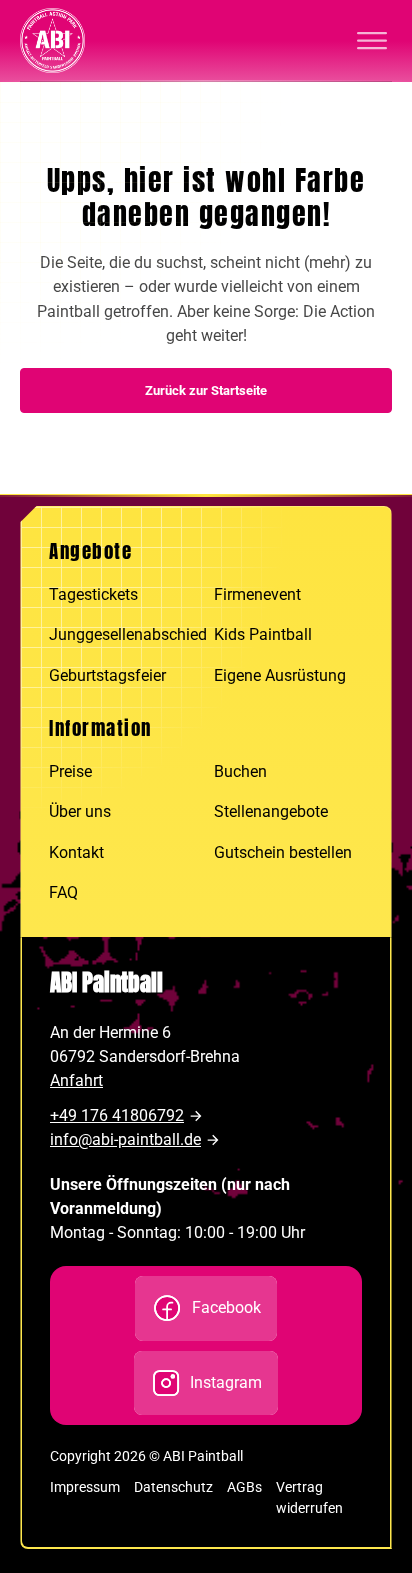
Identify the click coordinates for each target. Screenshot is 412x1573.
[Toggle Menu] (372, 41)
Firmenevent (257, 594)
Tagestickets (93, 594)
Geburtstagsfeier (107, 675)
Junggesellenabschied (123, 634)
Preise (70, 771)
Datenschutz (173, 1487)
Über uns (80, 811)
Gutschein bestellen (283, 852)
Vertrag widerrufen (309, 1497)
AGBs (244, 1487)
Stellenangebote (271, 811)
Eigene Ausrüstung (280, 675)
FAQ (63, 892)
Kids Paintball (263, 634)
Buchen (240, 771)
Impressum (85, 1487)
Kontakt (76, 852)
